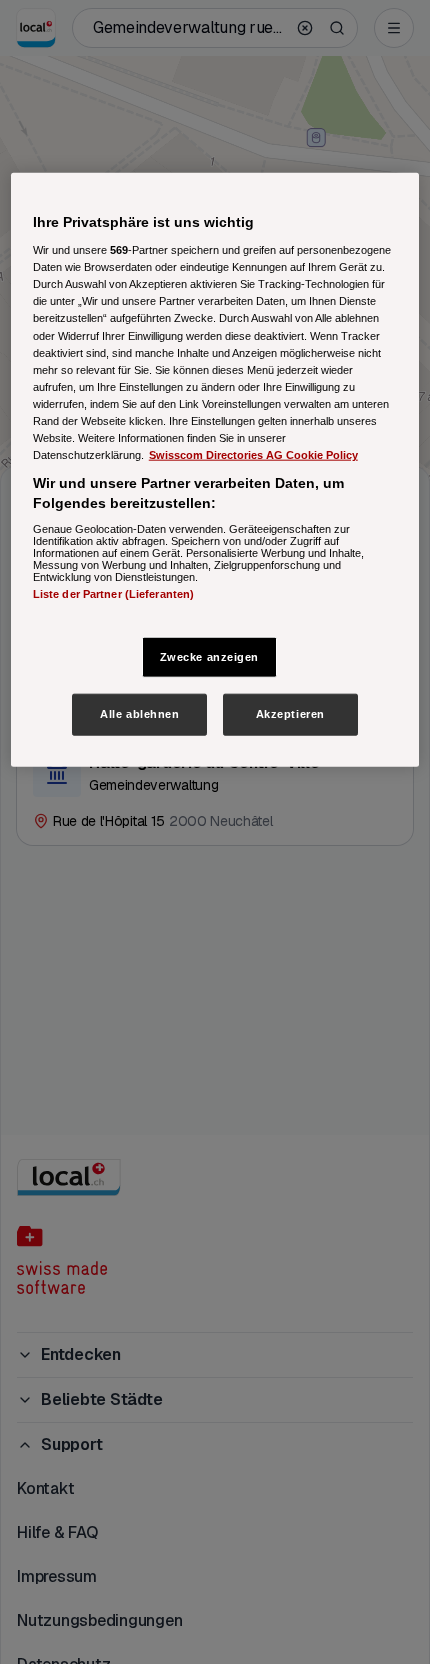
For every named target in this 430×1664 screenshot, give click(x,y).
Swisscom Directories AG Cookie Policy (253, 455)
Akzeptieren (290, 714)
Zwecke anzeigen (210, 656)
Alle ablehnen (139, 714)
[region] (215, 469)
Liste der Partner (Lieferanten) (114, 594)
